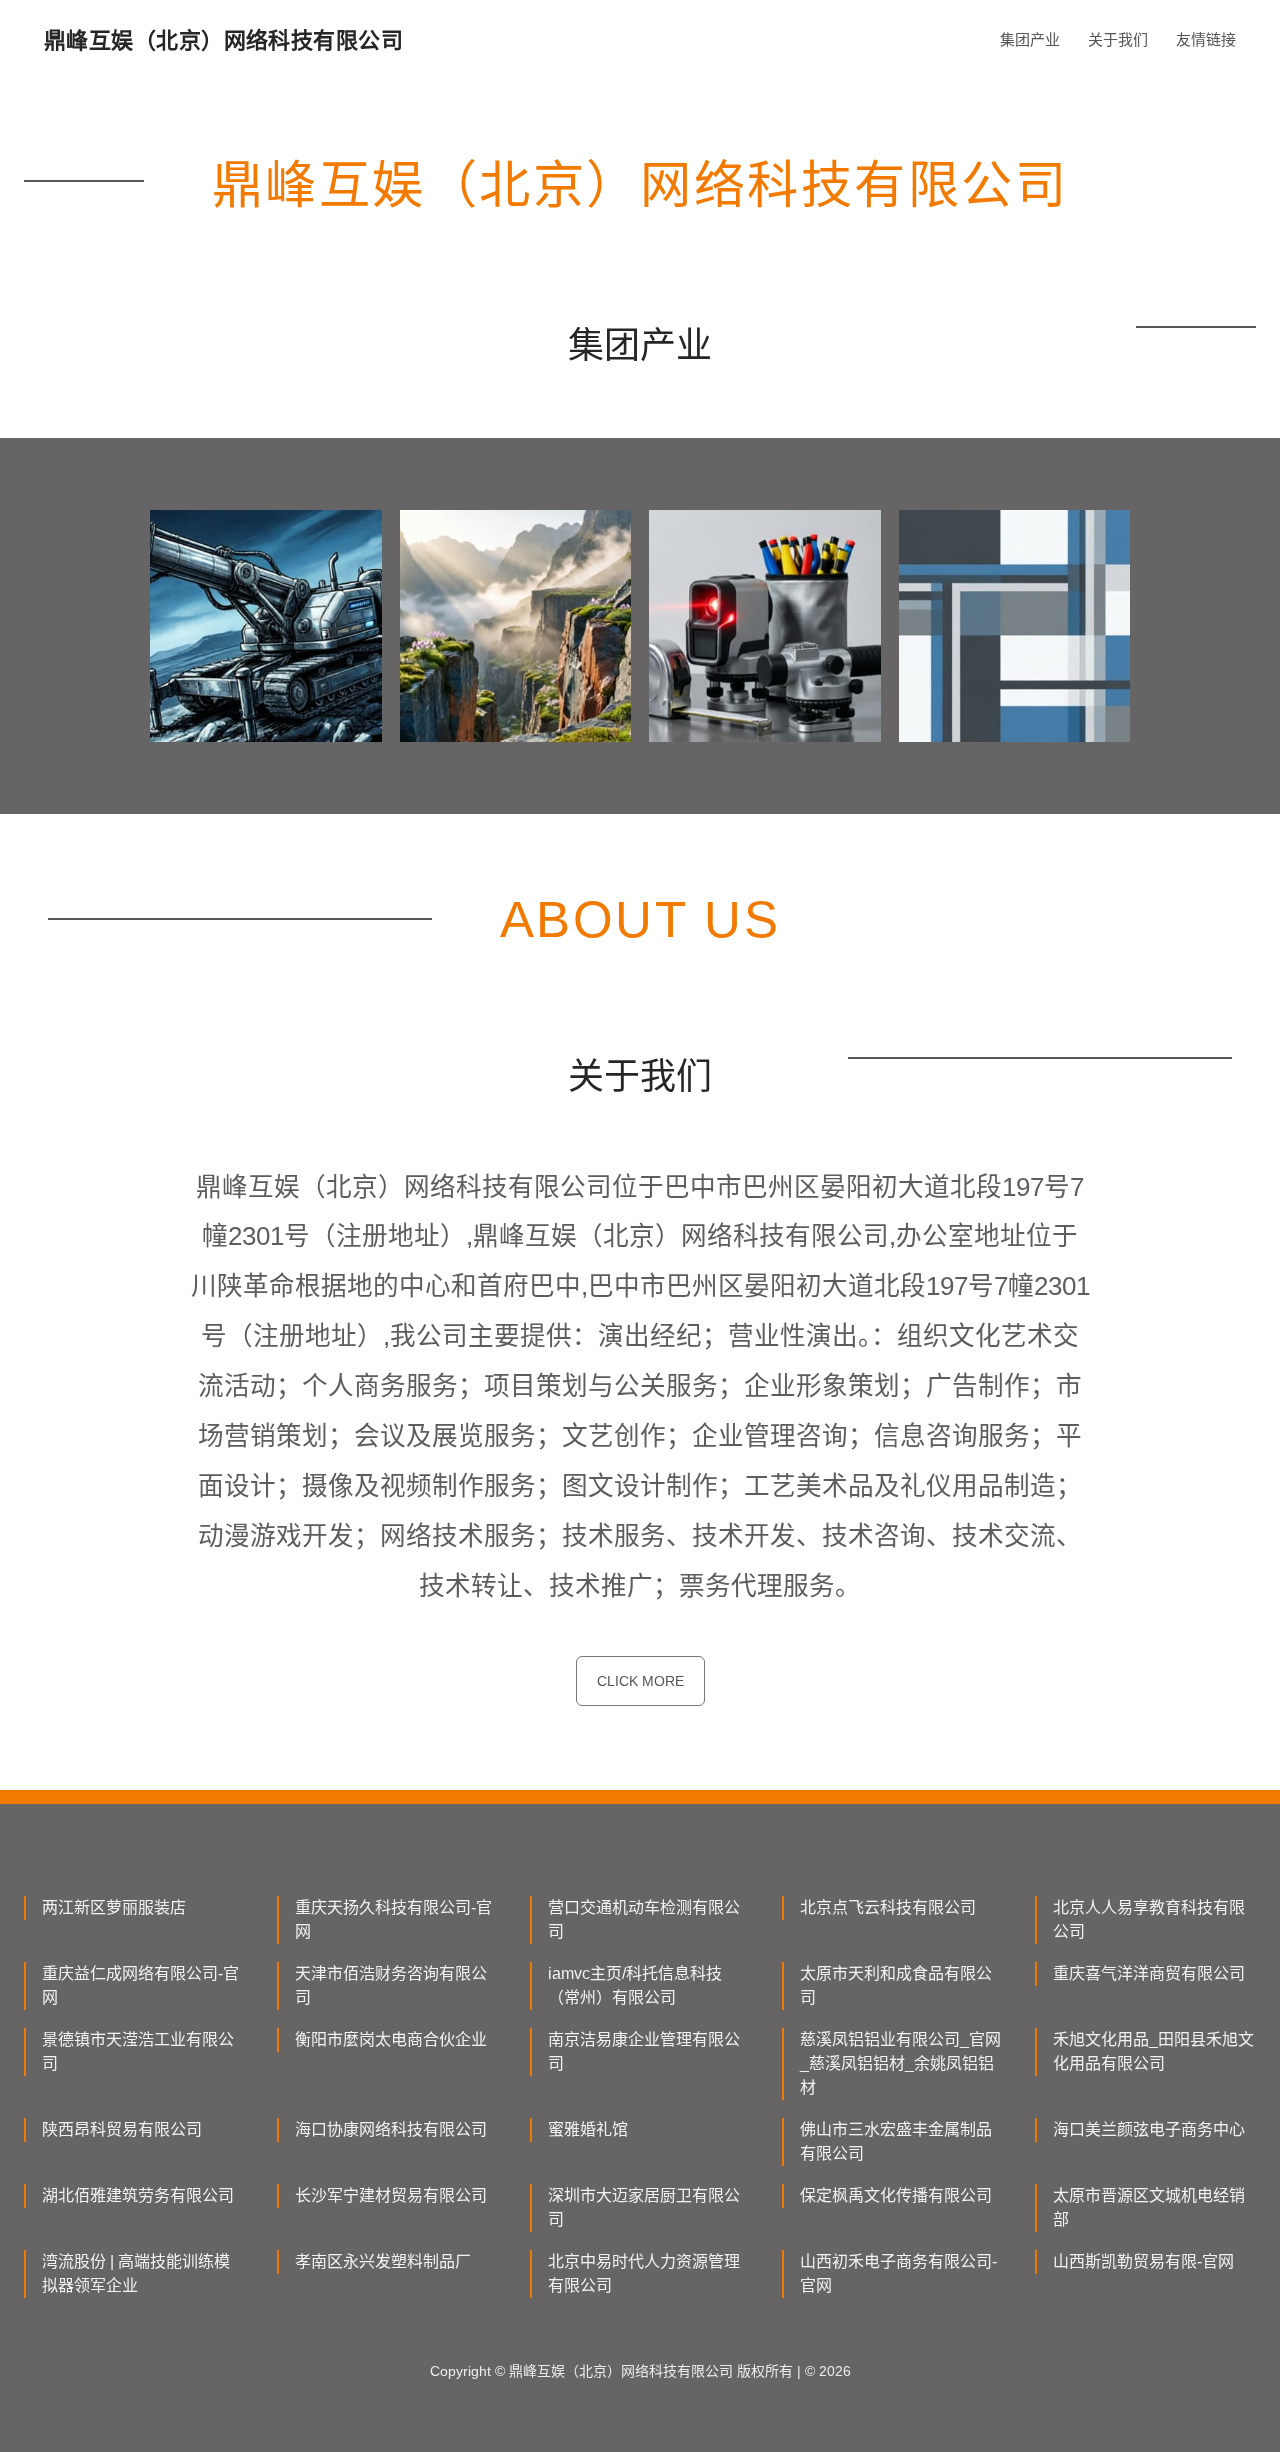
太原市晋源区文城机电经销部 (1149, 2207)
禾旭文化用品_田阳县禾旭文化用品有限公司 (1153, 2051)
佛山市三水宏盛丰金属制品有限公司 (896, 2141)
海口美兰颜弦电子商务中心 (1149, 2129)
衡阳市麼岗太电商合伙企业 (391, 2039)
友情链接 (1206, 39)
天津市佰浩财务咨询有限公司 (391, 1985)
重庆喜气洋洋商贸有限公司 (1149, 1973)
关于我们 (1118, 39)
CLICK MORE (640, 1681)
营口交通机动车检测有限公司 (644, 1919)
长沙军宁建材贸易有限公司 (391, 2195)
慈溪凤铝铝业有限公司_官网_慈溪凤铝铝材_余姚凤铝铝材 (900, 2063)
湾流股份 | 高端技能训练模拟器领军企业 (136, 2273)
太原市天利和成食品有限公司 (896, 1985)
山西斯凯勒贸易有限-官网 (1143, 2261)
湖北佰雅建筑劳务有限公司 (138, 2195)
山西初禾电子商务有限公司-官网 (898, 2273)
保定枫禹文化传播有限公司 (896, 2195)
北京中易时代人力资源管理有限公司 (644, 2273)
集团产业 (1030, 39)
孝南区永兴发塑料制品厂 (383, 2261)
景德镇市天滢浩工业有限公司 (138, 2051)
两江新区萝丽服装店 (114, 1907)
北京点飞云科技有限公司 (888, 1907)
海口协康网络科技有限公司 (391, 2129)
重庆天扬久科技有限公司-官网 (393, 1919)
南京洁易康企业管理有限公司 (644, 2051)
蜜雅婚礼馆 (588, 2129)
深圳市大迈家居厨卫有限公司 (644, 2207)
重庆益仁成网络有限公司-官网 (140, 1985)
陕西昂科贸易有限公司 (122, 2129)
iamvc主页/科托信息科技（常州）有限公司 (635, 1985)
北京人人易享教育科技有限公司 (1149, 1919)
